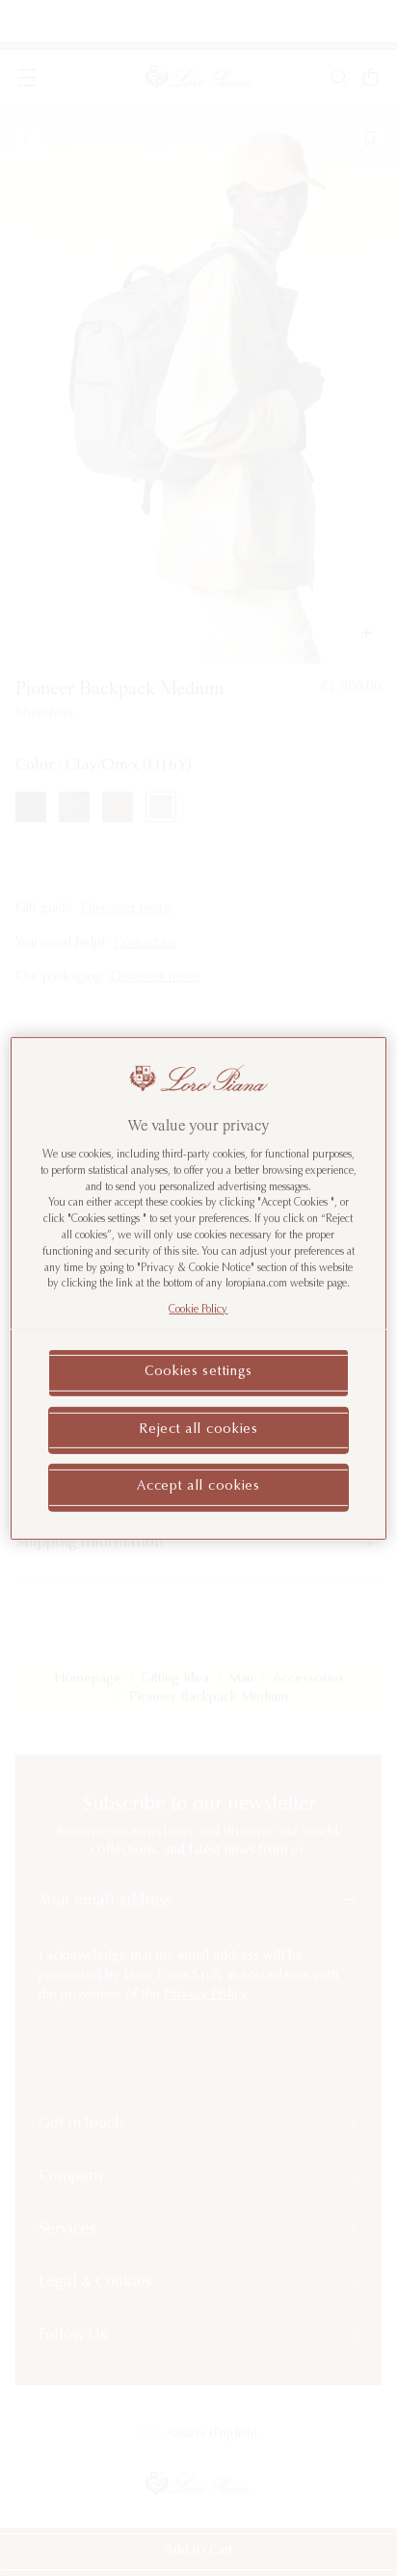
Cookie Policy (198, 1310)
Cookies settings (198, 1372)
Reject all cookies (198, 1429)
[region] (198, 1288)
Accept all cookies (198, 1487)
